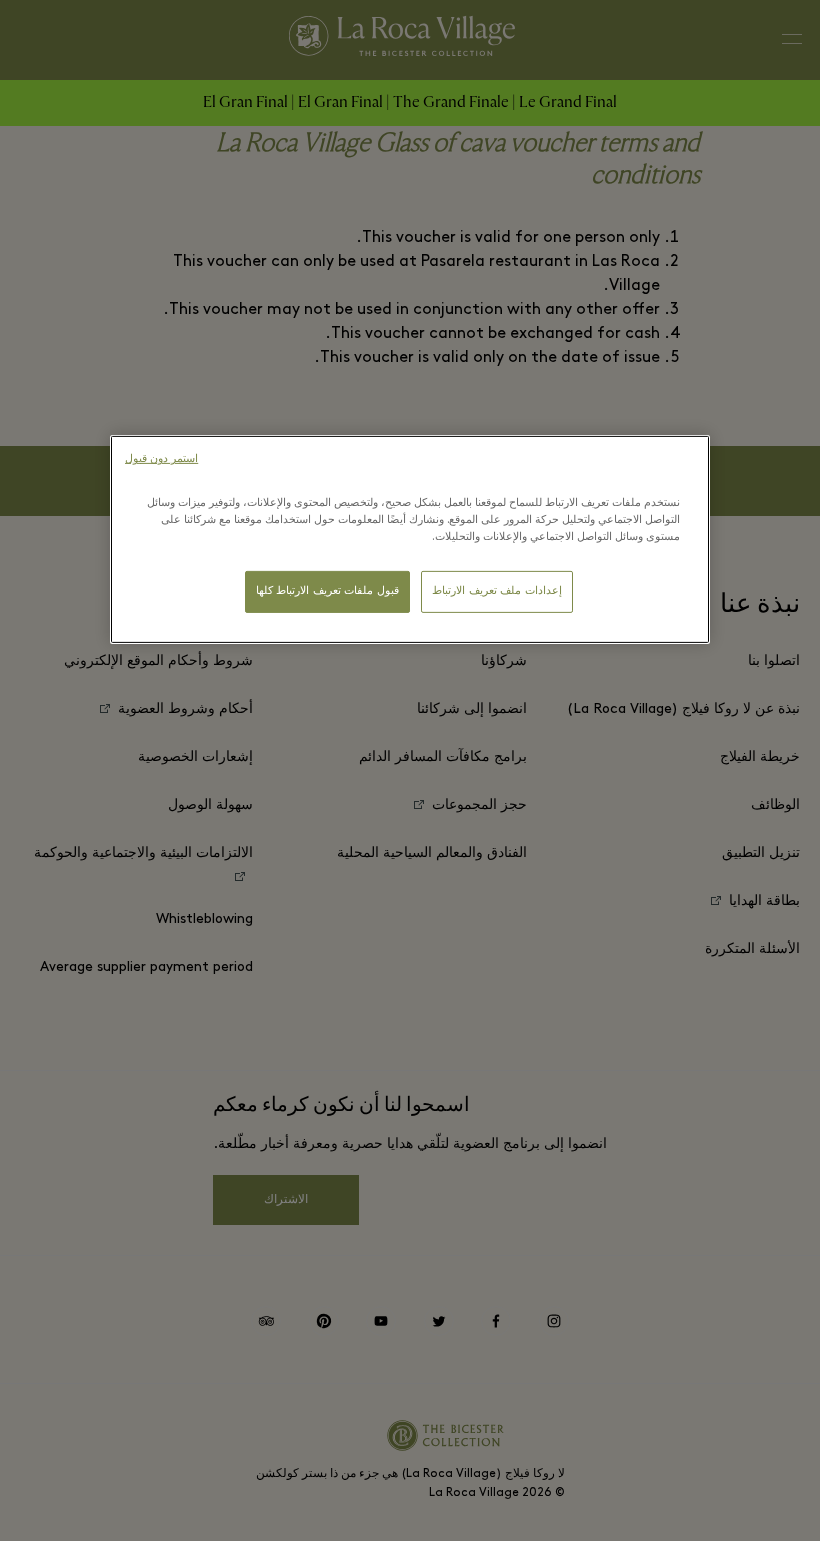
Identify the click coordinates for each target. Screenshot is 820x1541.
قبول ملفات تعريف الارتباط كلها (327, 591)
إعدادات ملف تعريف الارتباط (497, 591)
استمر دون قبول (161, 459)
